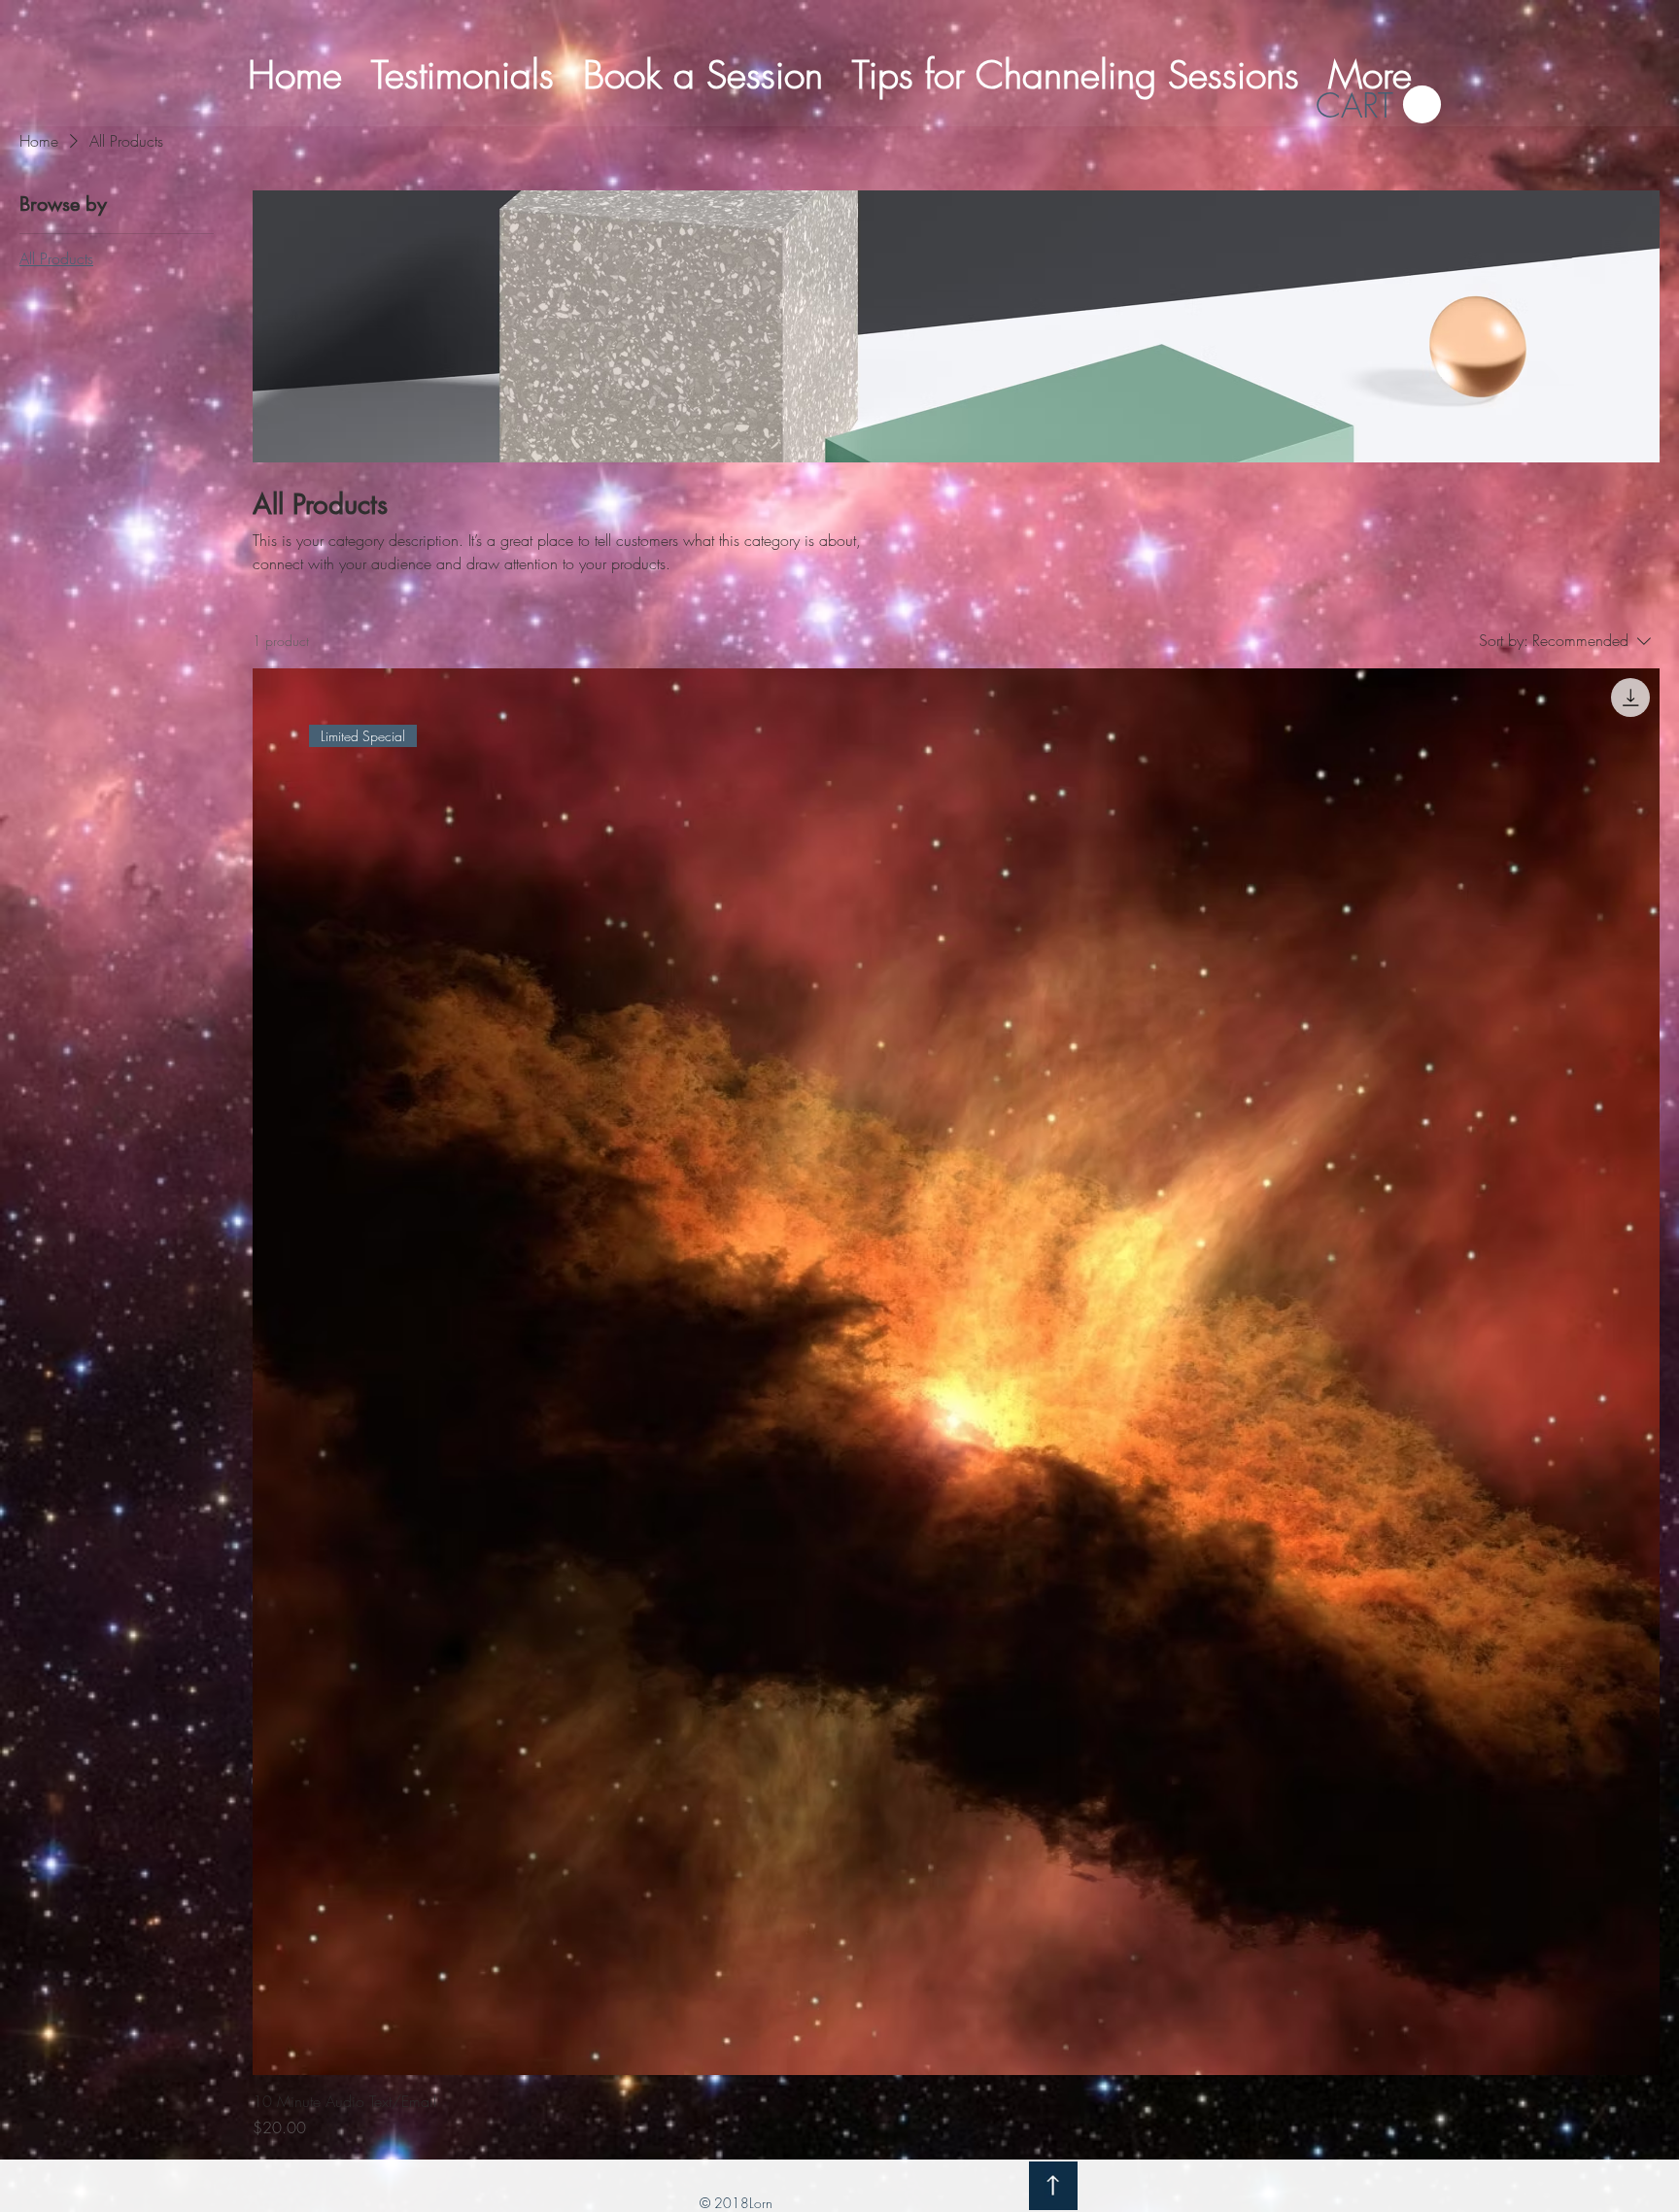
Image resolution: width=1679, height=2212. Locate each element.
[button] (1378, 105)
